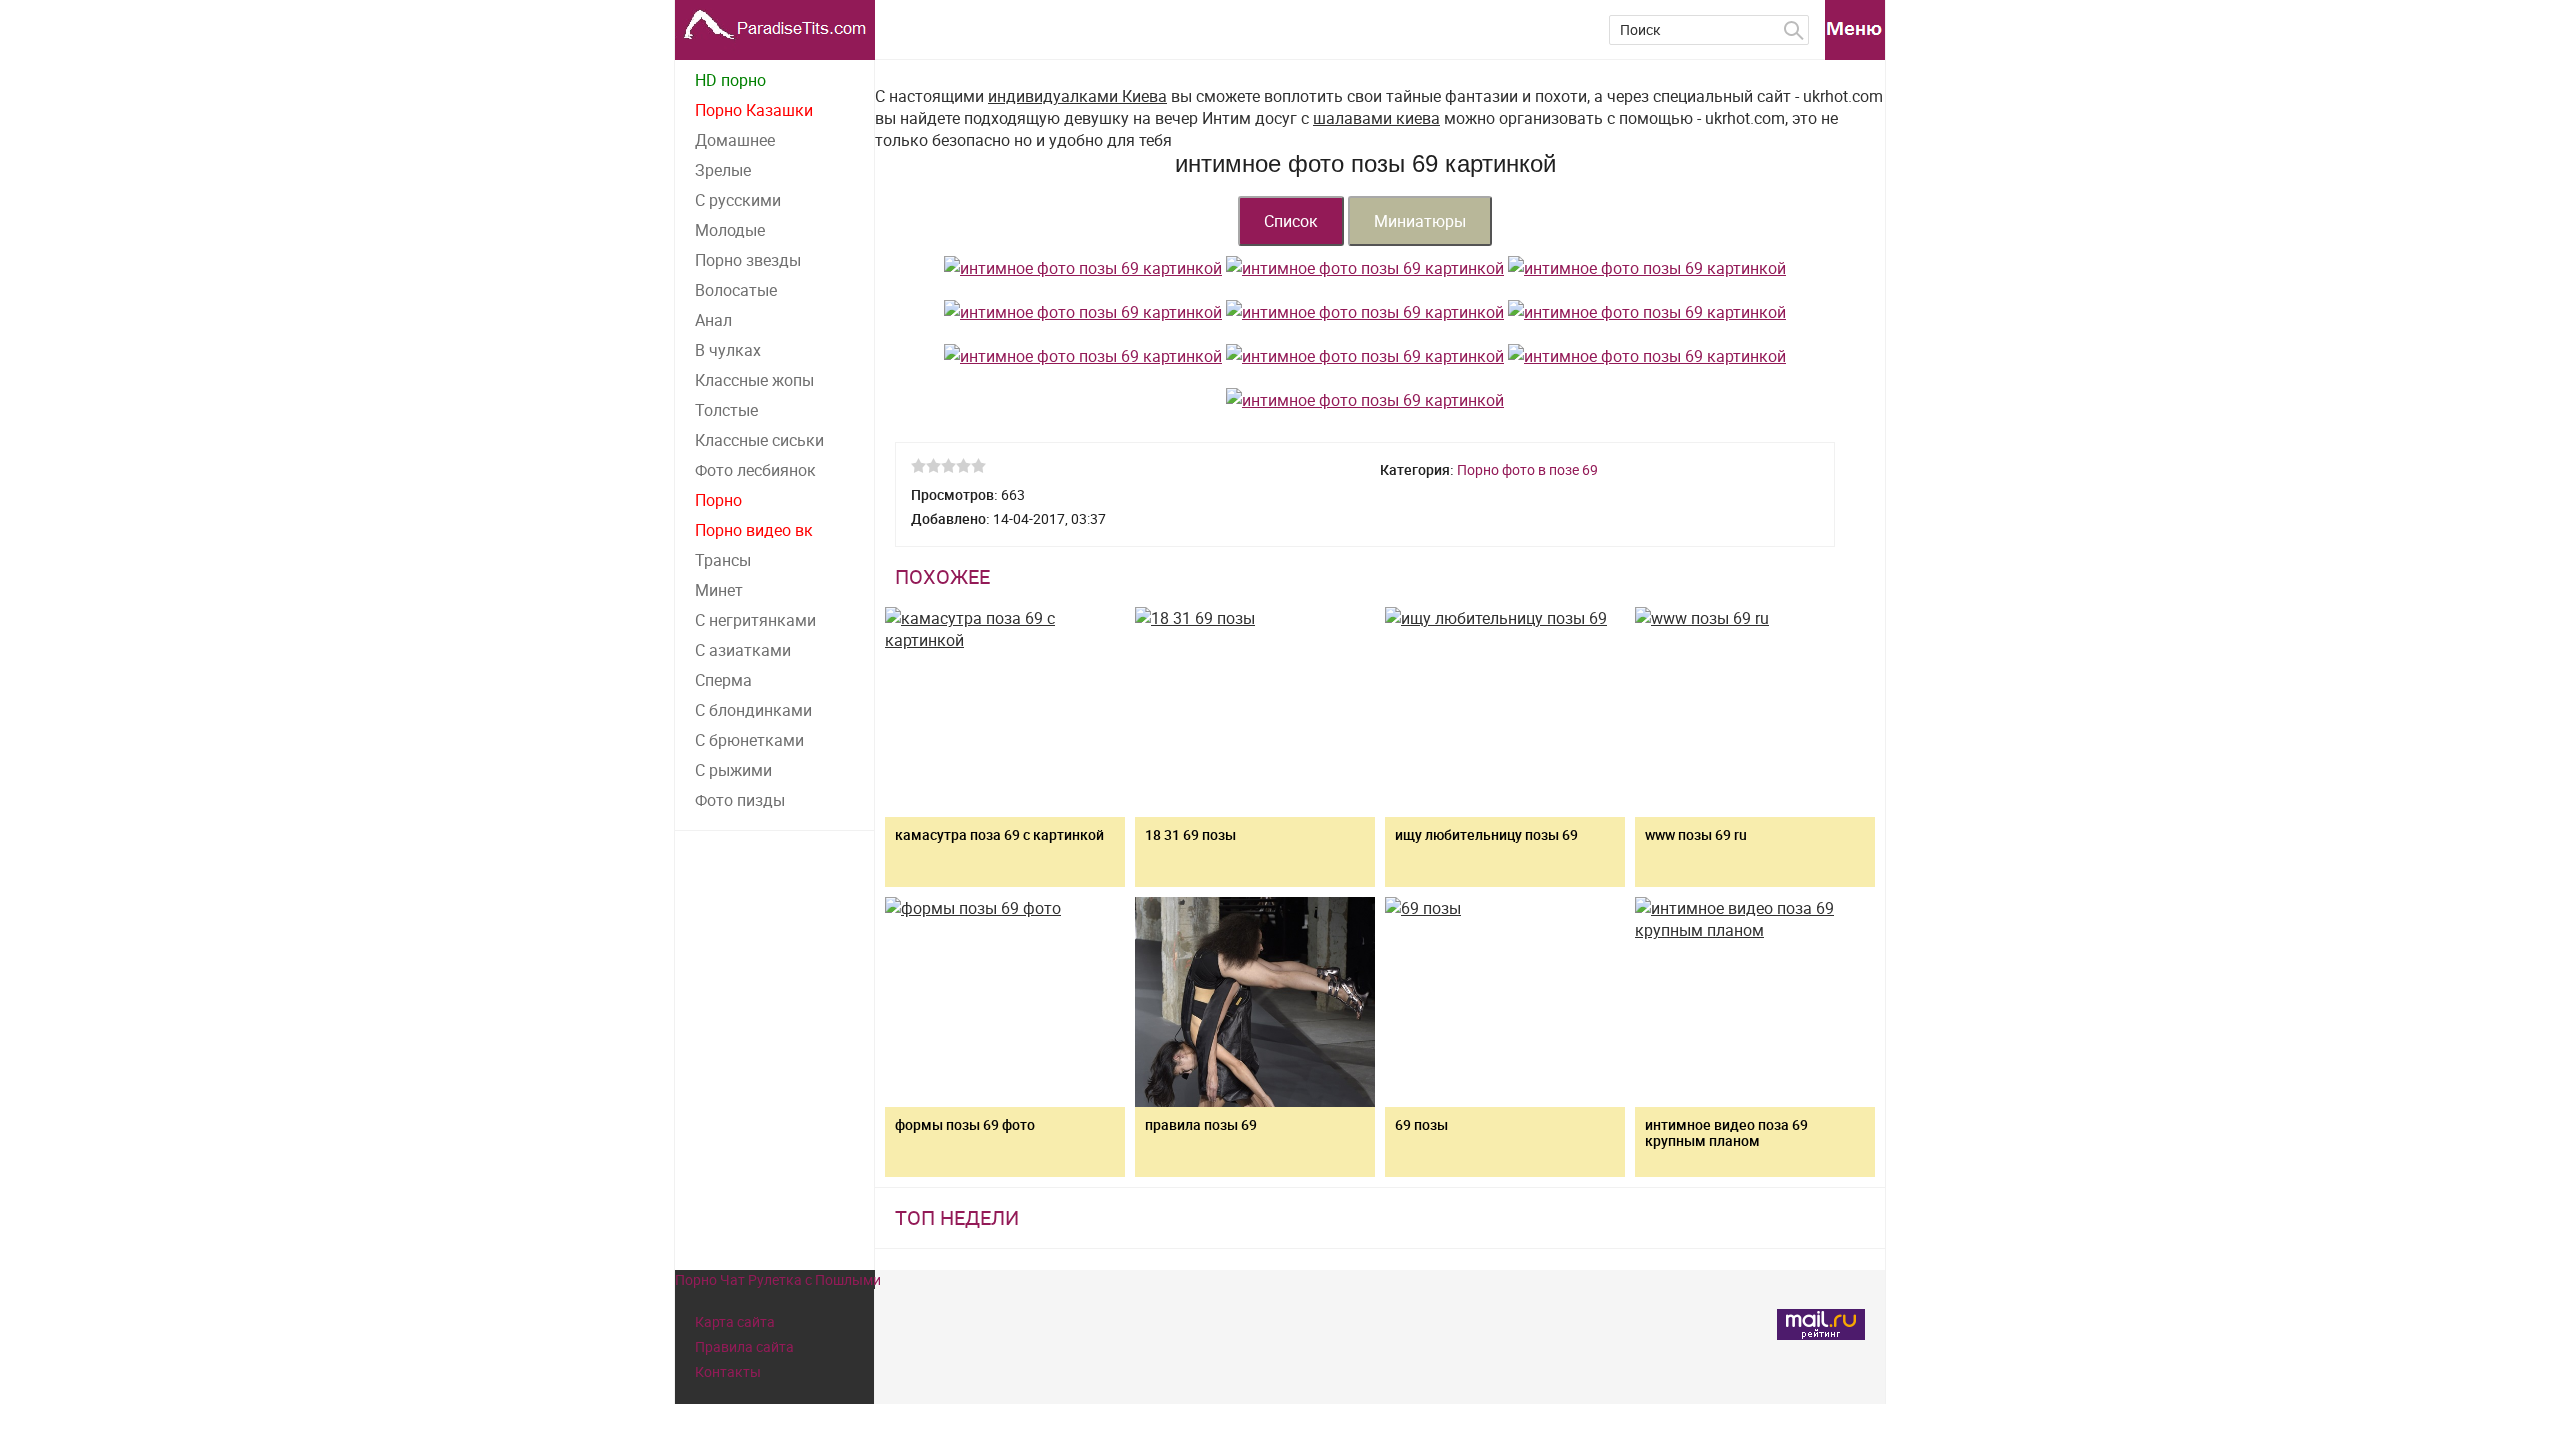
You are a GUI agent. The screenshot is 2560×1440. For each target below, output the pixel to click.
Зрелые (723, 170)
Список (1291, 221)
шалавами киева (1376, 118)
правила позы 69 (1201, 1124)
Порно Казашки (754, 110)
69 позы (1421, 1124)
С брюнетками (749, 740)
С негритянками (755, 620)
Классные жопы (754, 380)
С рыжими (733, 770)
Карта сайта (735, 1321)
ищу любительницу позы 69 (1486, 834)
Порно (718, 500)
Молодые (730, 230)
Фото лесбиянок (755, 470)
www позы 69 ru (1696, 834)
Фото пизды (740, 800)
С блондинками (753, 710)
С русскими (738, 200)
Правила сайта (744, 1346)
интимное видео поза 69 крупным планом (1726, 1132)
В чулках (728, 350)
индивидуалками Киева (1077, 96)
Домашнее (735, 140)
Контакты (728, 1371)
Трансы (723, 560)
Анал (713, 320)
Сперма (723, 680)
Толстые (726, 410)
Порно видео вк (754, 530)
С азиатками (743, 650)
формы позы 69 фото (965, 1124)
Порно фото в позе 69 (1527, 469)
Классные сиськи (759, 440)
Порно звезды (748, 260)
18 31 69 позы (1190, 834)
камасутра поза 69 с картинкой (999, 834)
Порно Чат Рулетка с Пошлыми (778, 1279)
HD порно (730, 80)
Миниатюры (1420, 221)
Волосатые (736, 290)
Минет (719, 590)
